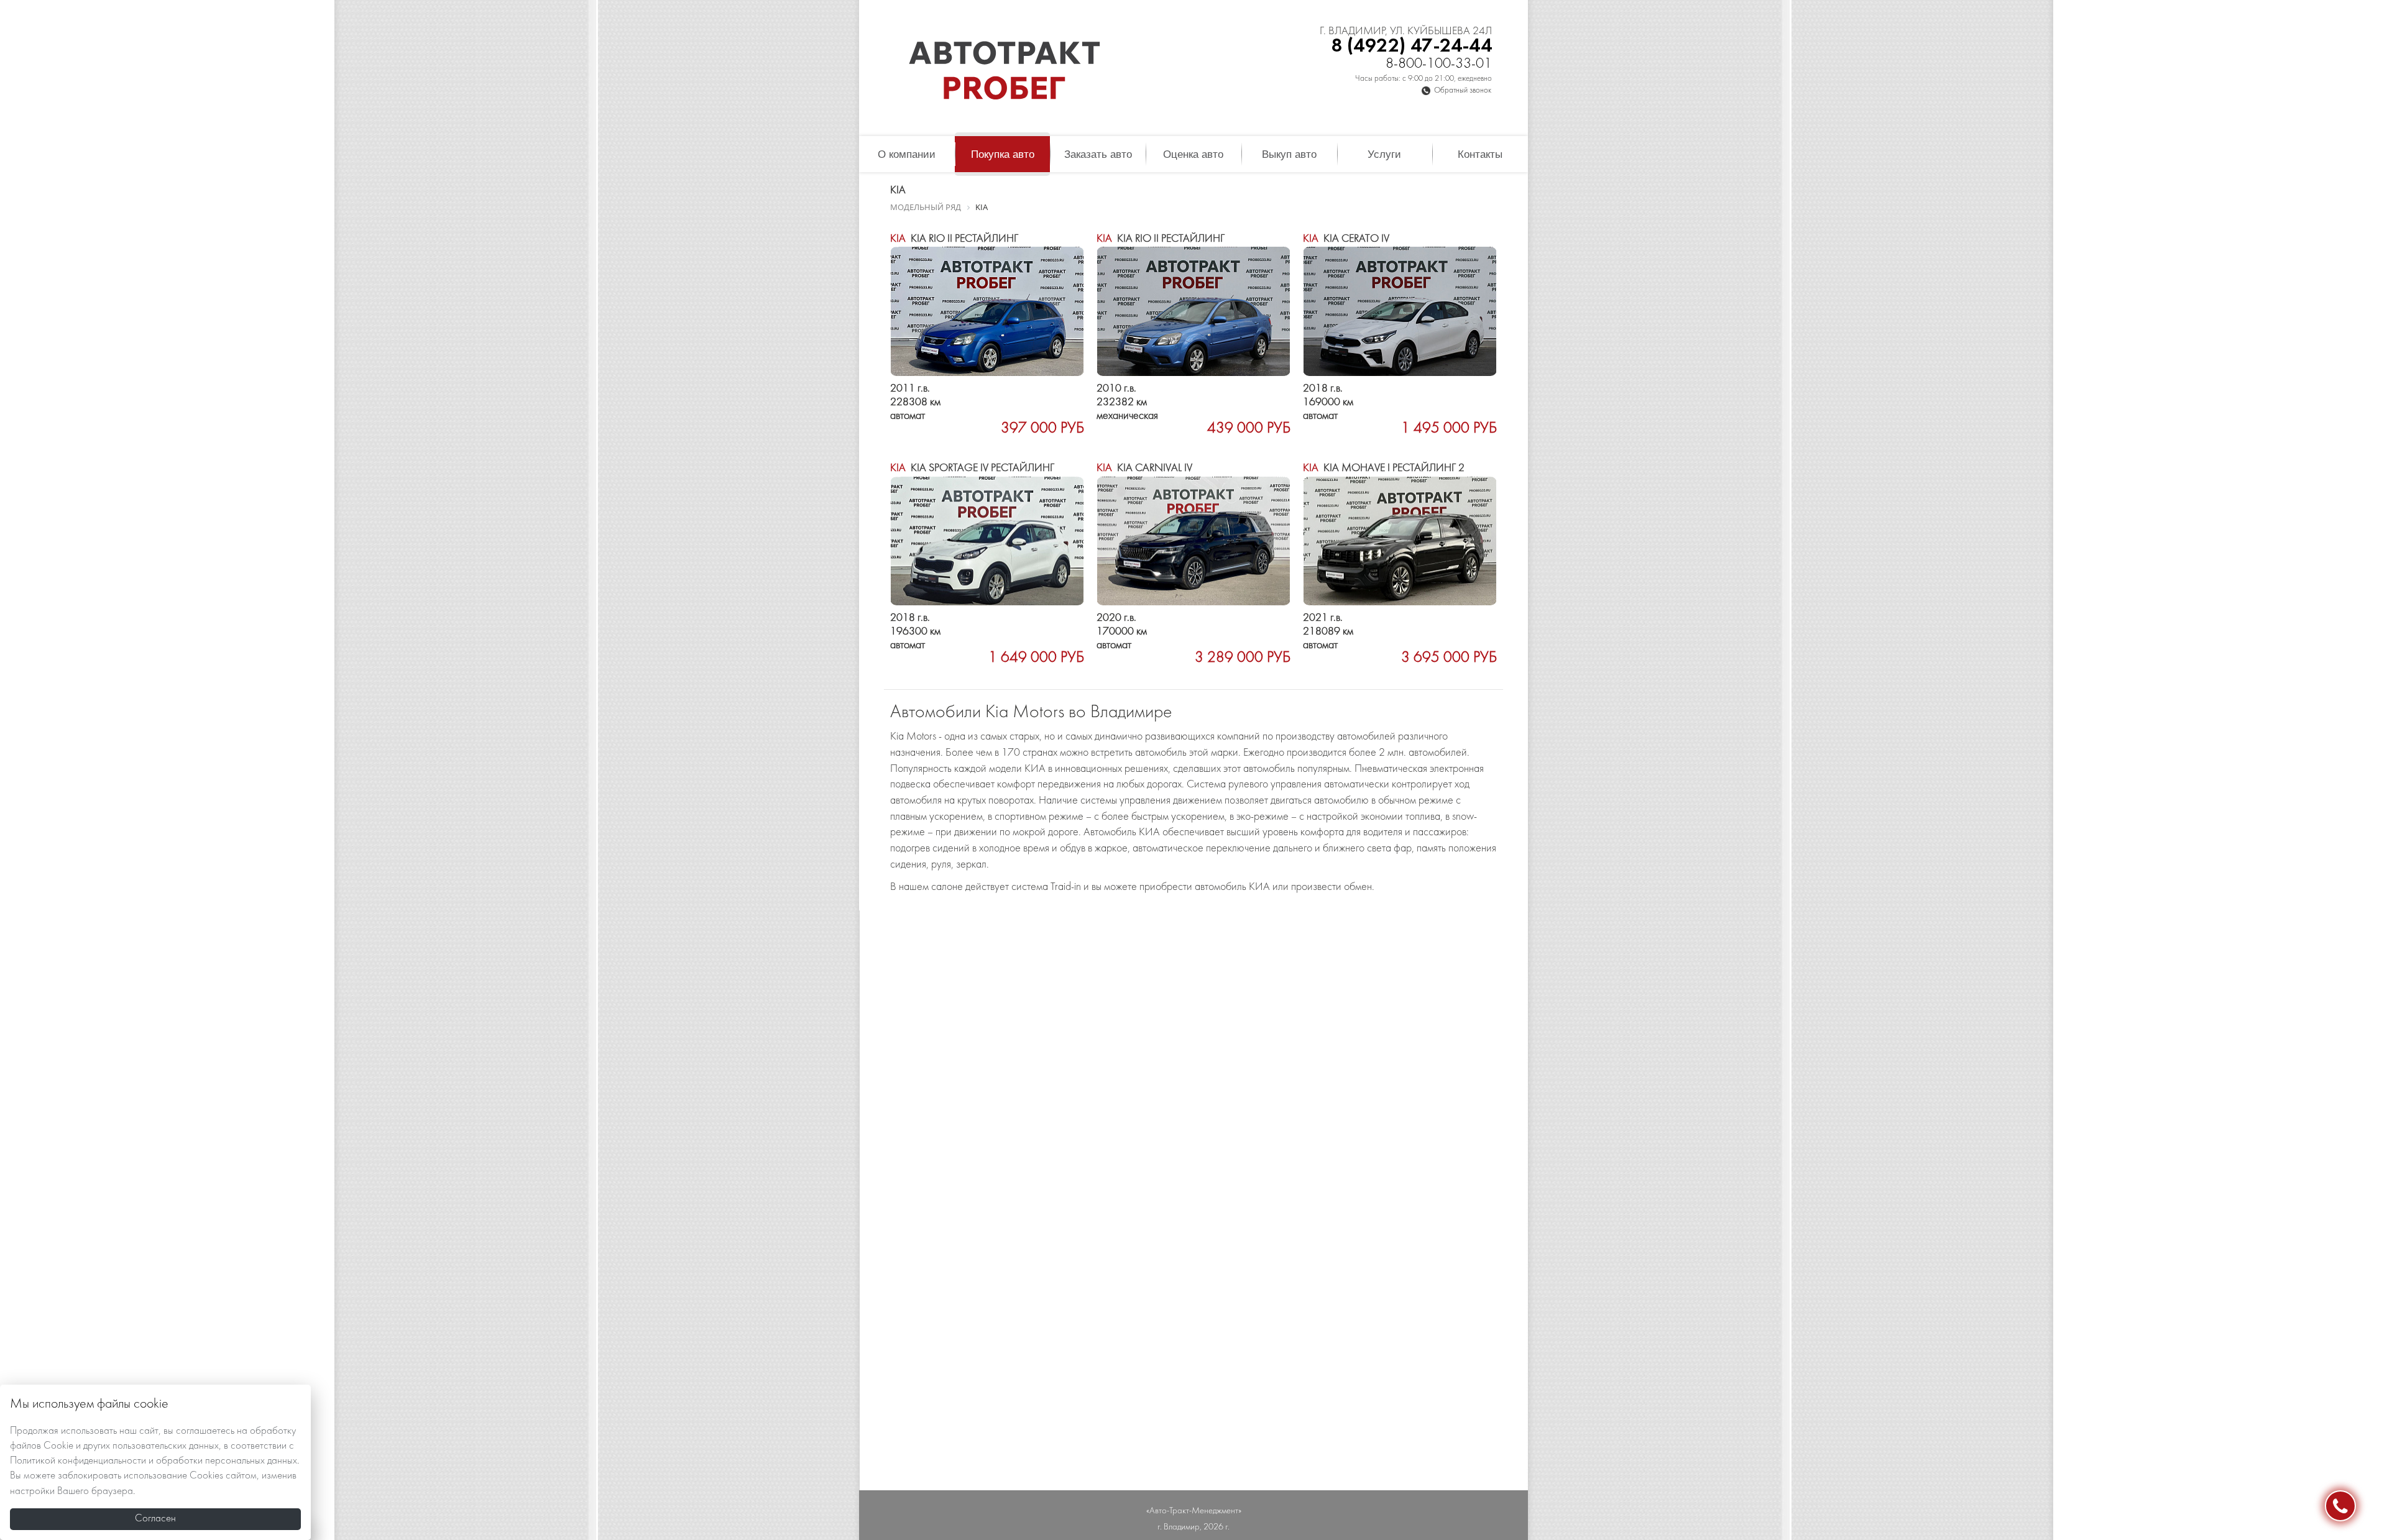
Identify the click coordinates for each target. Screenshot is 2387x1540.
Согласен (155, 1519)
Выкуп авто (1289, 154)
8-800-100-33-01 (1439, 64)
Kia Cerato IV (1346, 239)
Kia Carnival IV (1144, 468)
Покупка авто (1003, 154)
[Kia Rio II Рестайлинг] (987, 311)
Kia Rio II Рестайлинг (954, 239)
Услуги (1384, 154)
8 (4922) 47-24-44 (1411, 46)
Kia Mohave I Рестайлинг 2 (1384, 468)
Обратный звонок (1463, 91)
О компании (907, 154)
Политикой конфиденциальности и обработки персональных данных (154, 1461)
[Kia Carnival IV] (1193, 541)
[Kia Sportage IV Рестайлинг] (987, 541)
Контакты (1480, 154)
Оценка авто (1193, 154)
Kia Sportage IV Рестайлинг (972, 468)
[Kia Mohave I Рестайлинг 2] (1400, 541)
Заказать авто (1098, 154)
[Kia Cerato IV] (1400, 311)
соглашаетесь (205, 1431)
